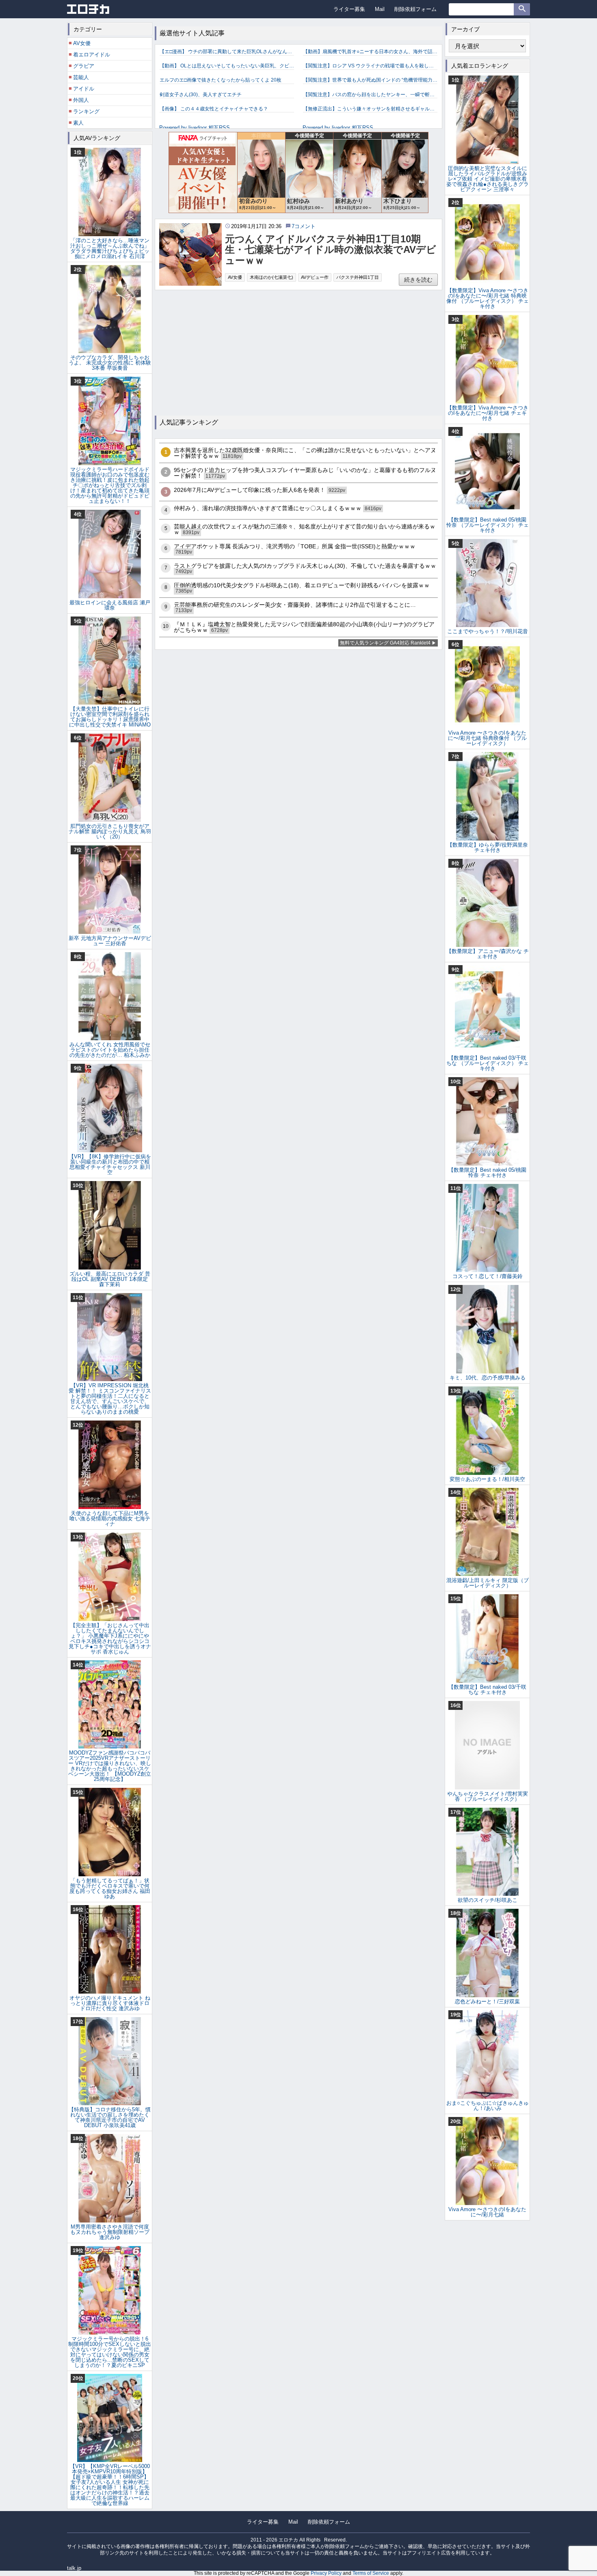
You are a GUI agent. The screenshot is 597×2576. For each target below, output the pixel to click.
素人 (78, 123)
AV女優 (235, 277)
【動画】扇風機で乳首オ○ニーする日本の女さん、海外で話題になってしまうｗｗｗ (370, 52)
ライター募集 (349, 9)
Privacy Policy (326, 2573)
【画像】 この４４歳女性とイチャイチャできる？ (214, 109)
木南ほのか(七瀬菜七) (271, 277)
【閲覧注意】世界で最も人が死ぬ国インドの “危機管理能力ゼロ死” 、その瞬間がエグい (370, 80)
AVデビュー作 (315, 277)
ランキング (86, 111)
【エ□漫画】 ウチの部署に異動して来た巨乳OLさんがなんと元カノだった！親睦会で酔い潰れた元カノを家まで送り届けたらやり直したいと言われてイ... (227, 52)
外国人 (81, 100)
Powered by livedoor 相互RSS (195, 128)
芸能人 (81, 77)
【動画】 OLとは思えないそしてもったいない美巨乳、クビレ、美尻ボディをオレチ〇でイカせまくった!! (227, 66)
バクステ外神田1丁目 (358, 277)
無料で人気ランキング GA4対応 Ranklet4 (385, 643)
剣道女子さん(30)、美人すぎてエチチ (201, 95)
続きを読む (418, 280)
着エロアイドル (92, 55)
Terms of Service (371, 2573)
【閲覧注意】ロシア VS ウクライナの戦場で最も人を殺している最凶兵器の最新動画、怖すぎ (370, 66)
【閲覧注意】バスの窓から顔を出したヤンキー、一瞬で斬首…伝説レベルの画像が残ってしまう (370, 95)
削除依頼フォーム (415, 9)
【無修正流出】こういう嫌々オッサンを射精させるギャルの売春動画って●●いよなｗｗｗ (370, 109)
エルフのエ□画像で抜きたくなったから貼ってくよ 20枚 (221, 80)
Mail (380, 9)
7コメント (304, 226)
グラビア (84, 66)
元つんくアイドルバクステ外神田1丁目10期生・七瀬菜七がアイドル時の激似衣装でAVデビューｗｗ (331, 250)
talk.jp (74, 2568)
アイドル (84, 89)
